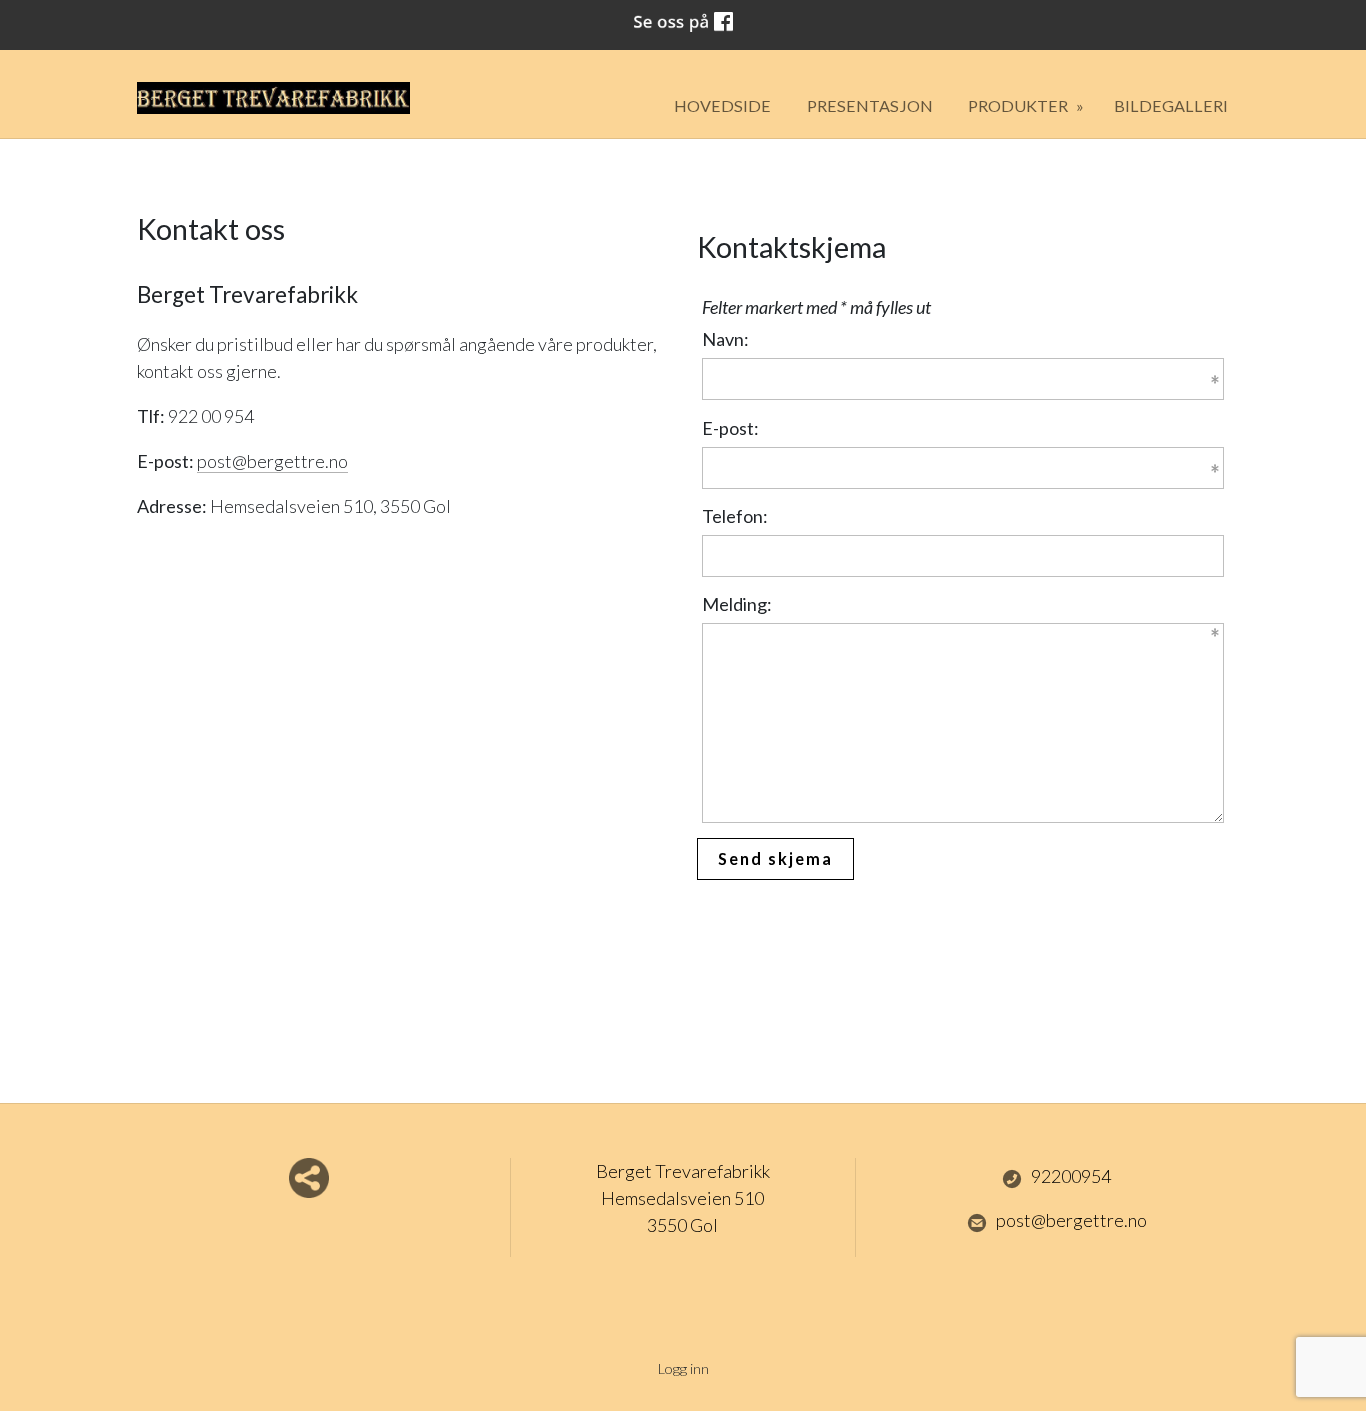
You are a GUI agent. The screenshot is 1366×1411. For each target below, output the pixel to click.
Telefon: (735, 516)
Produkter (1019, 105)
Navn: (725, 339)
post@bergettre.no (1071, 1220)
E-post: (730, 428)
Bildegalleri (1171, 105)
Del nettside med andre (309, 1178)
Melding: (737, 604)
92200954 (1071, 1176)
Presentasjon (870, 105)
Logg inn (683, 1368)
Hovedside (722, 105)
